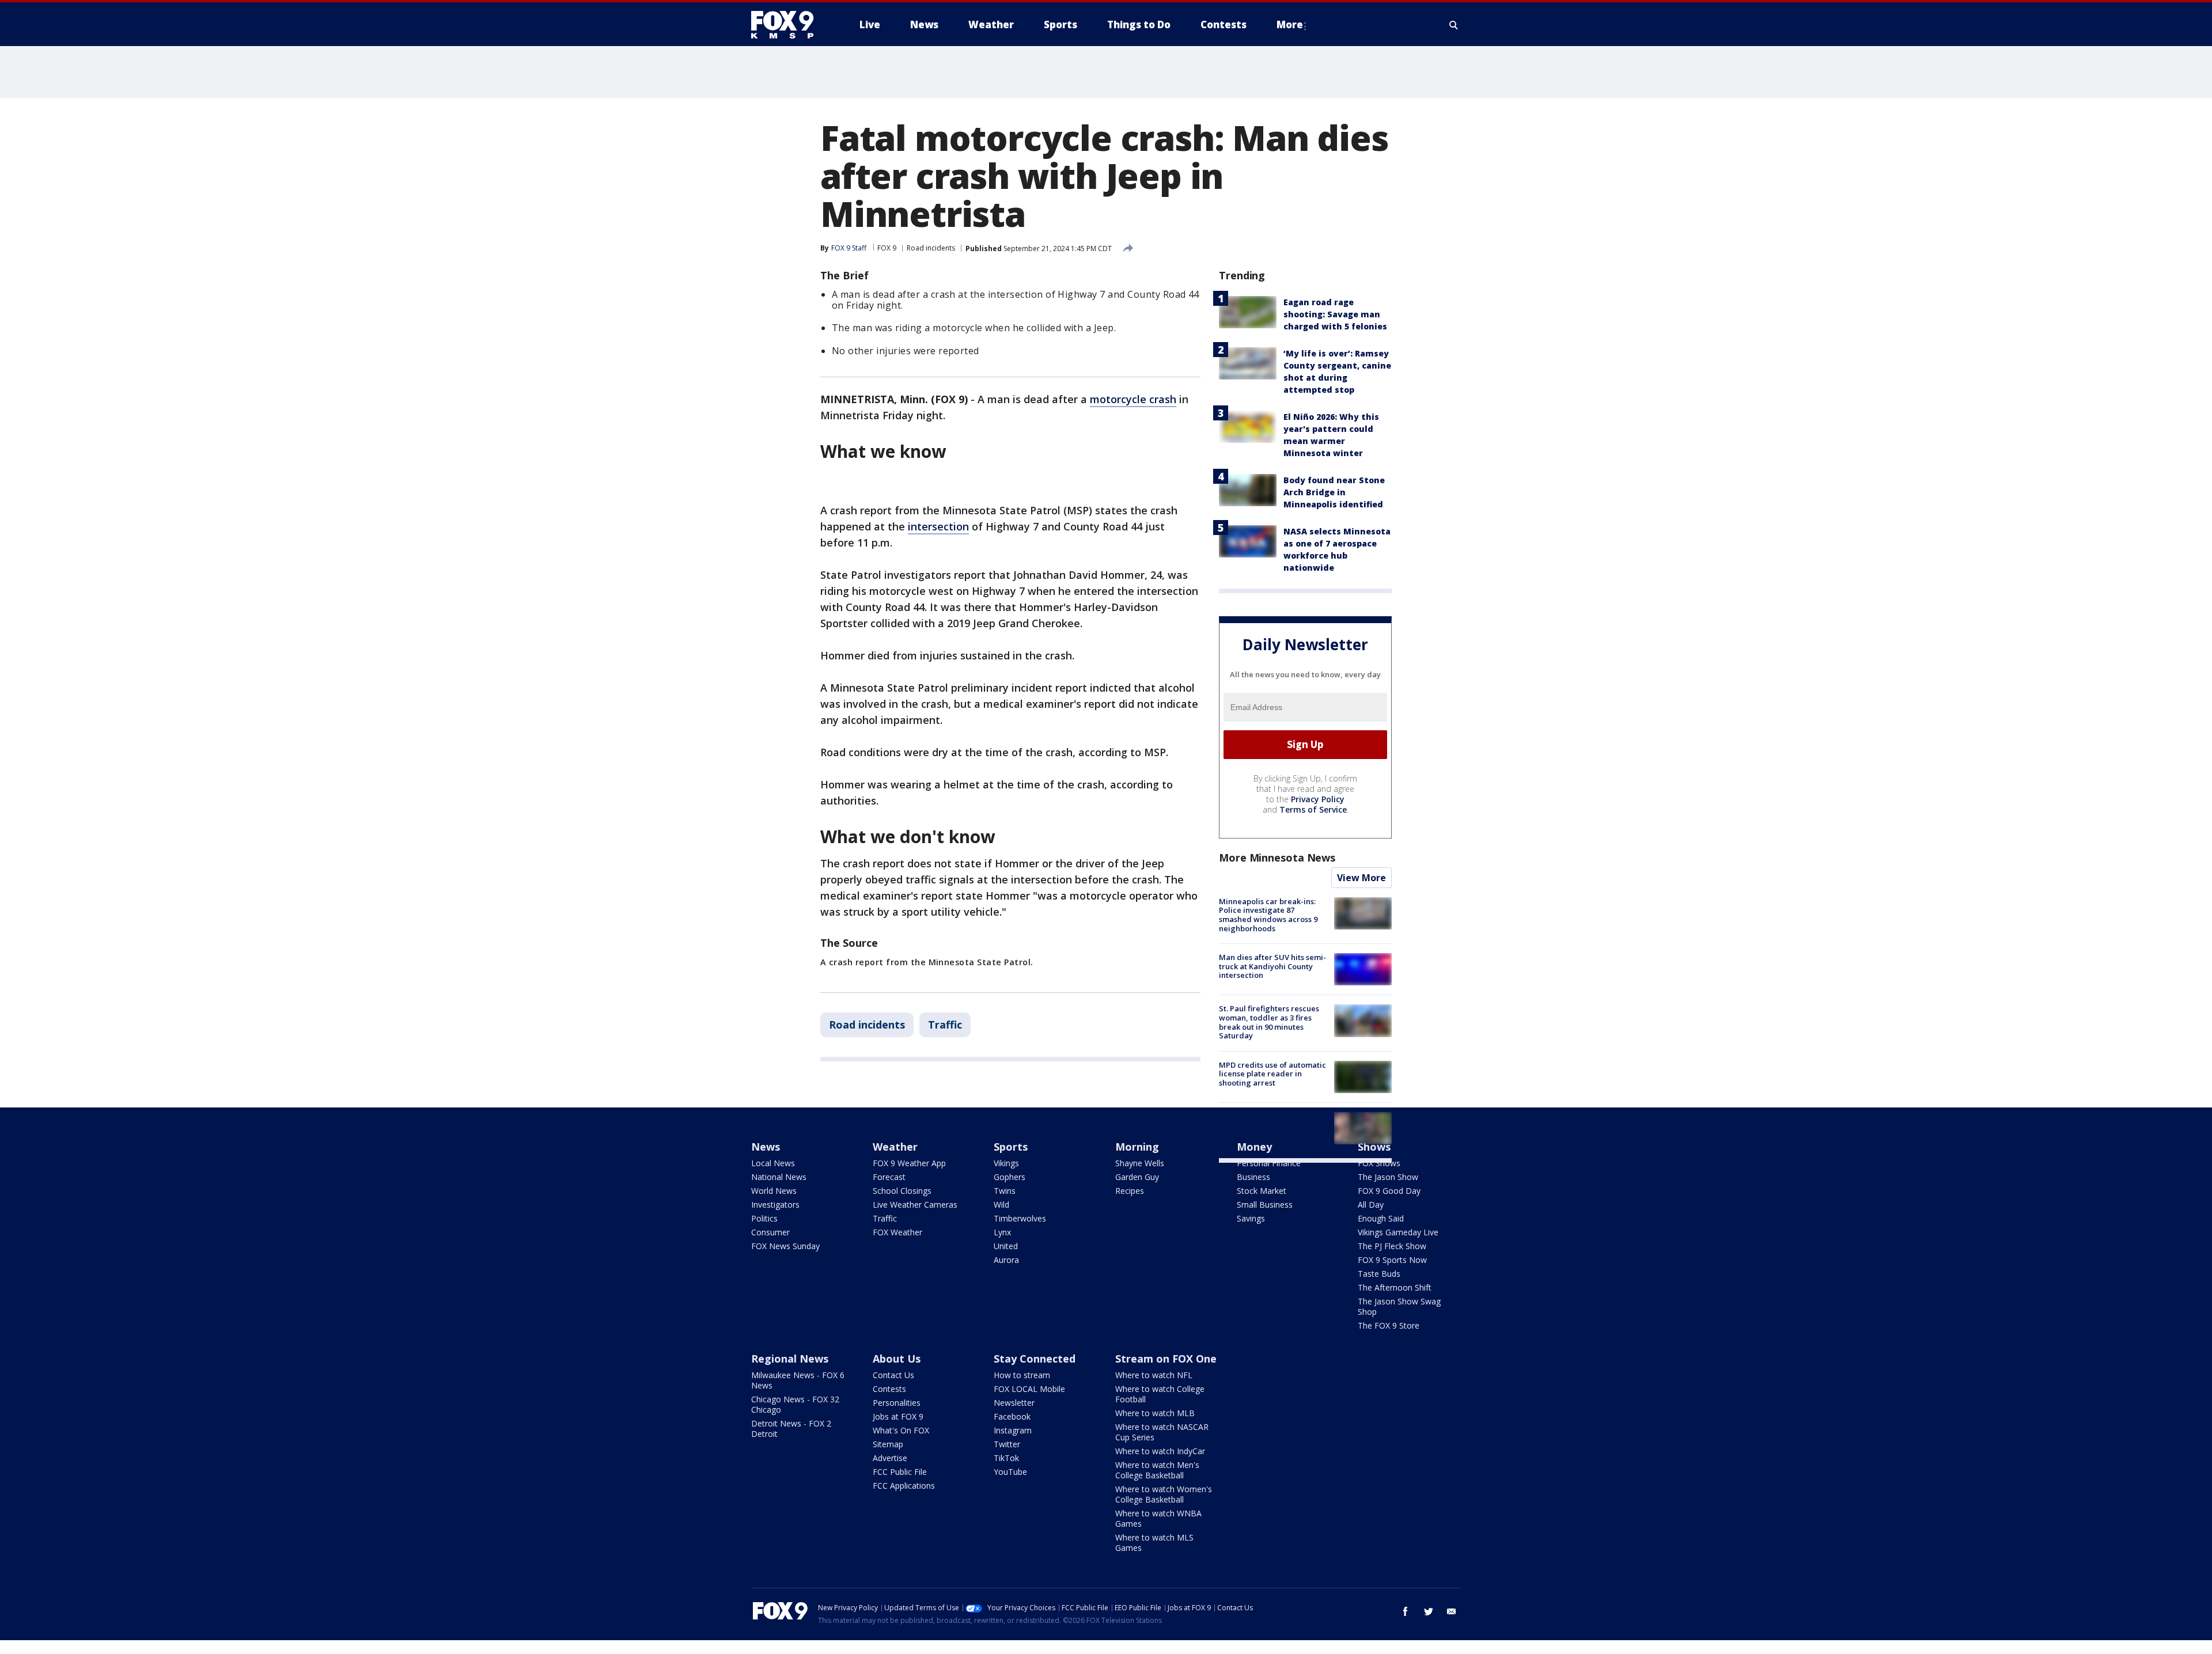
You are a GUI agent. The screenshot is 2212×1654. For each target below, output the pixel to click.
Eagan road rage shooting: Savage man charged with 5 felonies (1335, 314)
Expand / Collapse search (1454, 25)
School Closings (902, 1191)
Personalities (897, 1403)
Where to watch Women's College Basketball (1164, 1494)
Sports (1011, 1147)
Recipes (1130, 1191)
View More (1361, 878)
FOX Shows (1379, 1163)
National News (779, 1177)
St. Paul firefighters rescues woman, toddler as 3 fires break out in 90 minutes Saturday (1269, 1022)
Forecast (889, 1177)
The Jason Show (1388, 1177)
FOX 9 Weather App (909, 1163)
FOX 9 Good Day (1389, 1191)
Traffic (945, 1025)
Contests (889, 1389)
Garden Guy (1137, 1177)
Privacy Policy (1318, 799)
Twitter (1007, 1444)
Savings (1251, 1218)
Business (1253, 1177)
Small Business (1265, 1205)
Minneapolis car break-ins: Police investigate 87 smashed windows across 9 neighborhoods (1268, 915)
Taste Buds (1379, 1274)
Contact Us (893, 1375)
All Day (1371, 1205)
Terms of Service (1313, 809)
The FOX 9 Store (1389, 1325)
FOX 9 (887, 248)
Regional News (790, 1359)
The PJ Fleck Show (1392, 1246)
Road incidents (931, 248)
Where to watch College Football (1160, 1394)
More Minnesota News (1277, 858)
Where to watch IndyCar (1160, 1451)
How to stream (1022, 1375)
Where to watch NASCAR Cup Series (1162, 1432)
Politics (764, 1218)
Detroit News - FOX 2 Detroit (791, 1429)
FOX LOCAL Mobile (1029, 1389)
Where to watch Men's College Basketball (1157, 1470)
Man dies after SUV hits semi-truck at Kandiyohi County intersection (1272, 966)
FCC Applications (904, 1486)
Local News (773, 1163)
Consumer (770, 1232)
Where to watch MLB (1155, 1413)
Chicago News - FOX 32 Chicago (795, 1404)
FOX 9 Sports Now (1392, 1260)
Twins (1005, 1191)
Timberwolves (1020, 1218)
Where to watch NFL (1154, 1375)
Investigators (775, 1205)
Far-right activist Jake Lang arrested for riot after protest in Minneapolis (1273, 1125)
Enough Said (1381, 1218)
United (1006, 1246)
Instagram (1013, 1430)
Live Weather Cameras (915, 1205)
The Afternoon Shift (1395, 1287)
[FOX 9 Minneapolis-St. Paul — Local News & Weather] (789, 25)
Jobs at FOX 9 (898, 1416)
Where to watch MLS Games (1154, 1543)
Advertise (890, 1458)
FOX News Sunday (785, 1246)
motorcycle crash (1133, 399)
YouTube (1010, 1472)
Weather (895, 1147)
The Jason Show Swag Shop (1399, 1306)
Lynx (1002, 1232)
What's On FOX (901, 1430)
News (766, 1147)
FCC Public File (900, 1472)
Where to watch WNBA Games (1158, 1518)
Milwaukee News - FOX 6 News (798, 1380)
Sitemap (888, 1444)
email (1452, 1611)
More (1290, 24)
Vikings (1006, 1163)
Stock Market (1262, 1191)
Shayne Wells (1140, 1163)
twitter (1429, 1611)
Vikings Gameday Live (1398, 1232)
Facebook (1012, 1416)
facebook (1406, 1611)
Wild (1001, 1205)
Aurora (1006, 1260)
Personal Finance (1269, 1163)
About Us (897, 1359)
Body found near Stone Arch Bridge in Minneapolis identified (1334, 492)
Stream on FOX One (1166, 1359)
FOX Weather (897, 1232)
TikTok (1006, 1458)
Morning (1137, 1147)
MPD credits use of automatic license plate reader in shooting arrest (1272, 1074)
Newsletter (1014, 1403)
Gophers (1010, 1177)
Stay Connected (1035, 1359)
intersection (938, 526)
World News (774, 1191)
